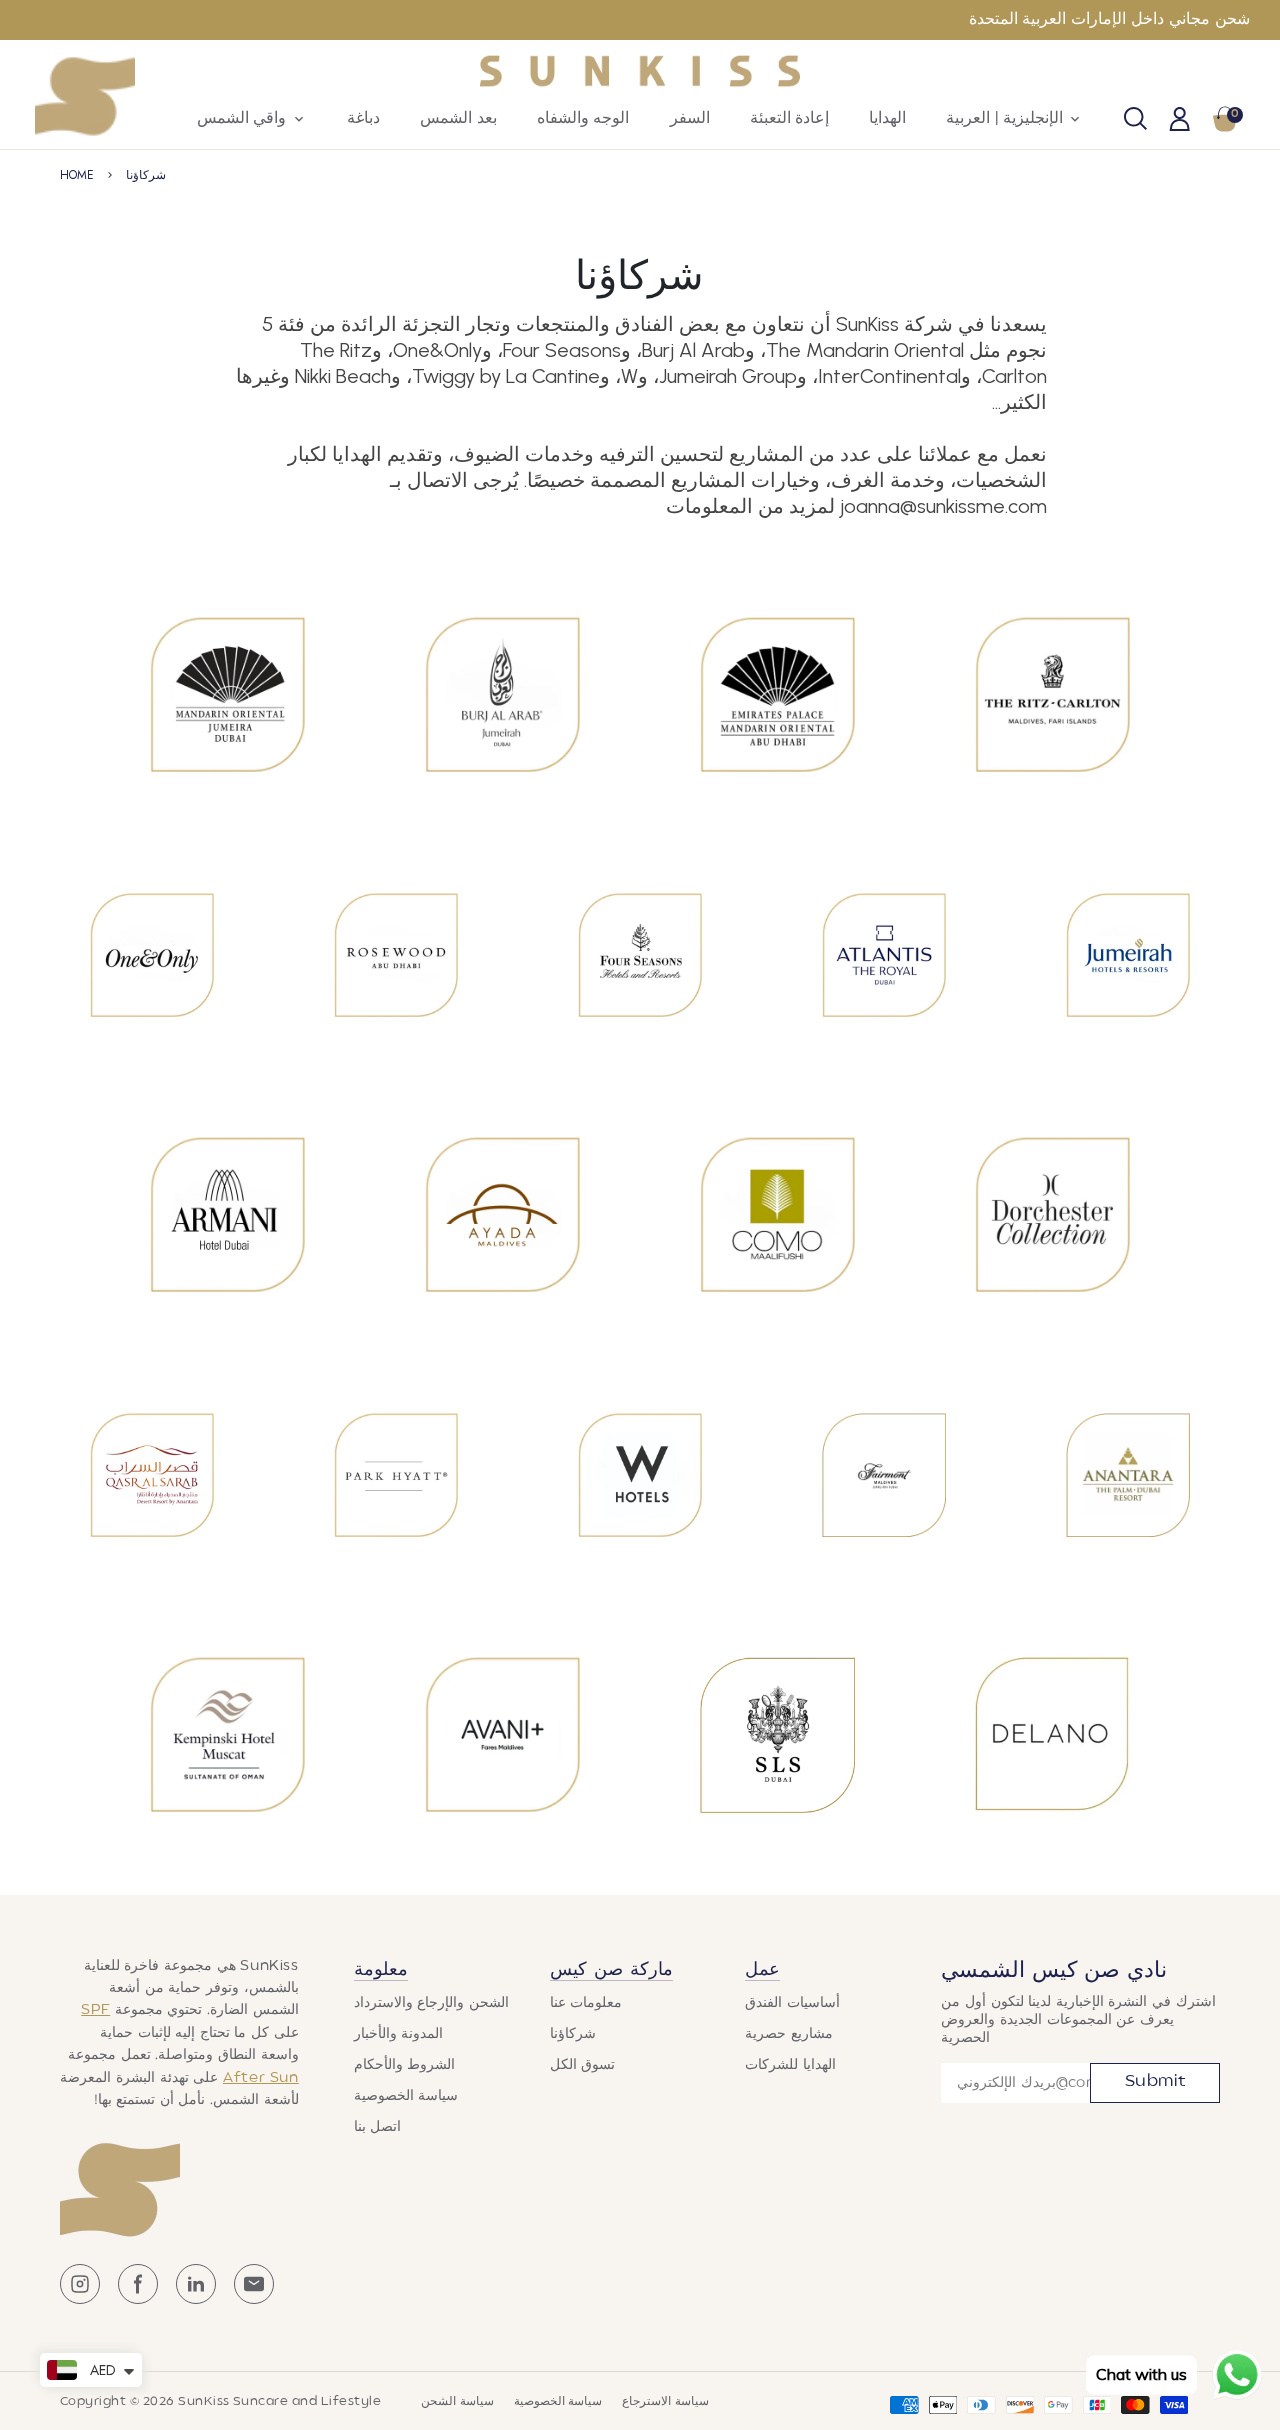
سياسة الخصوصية (406, 2096)
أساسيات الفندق (792, 2003)
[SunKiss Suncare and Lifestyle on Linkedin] (196, 2300)
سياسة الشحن (457, 2402)
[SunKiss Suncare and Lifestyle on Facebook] (138, 2300)
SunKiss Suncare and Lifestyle (279, 2402)
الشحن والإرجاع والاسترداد (431, 2003)
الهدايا (887, 119)
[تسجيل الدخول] (1180, 120)
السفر (690, 119)
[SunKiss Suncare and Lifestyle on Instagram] (80, 2300)
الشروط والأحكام (405, 2065)
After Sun (261, 2078)
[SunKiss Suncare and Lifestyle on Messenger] (254, 2300)
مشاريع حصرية (789, 2034)
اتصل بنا (378, 2127)
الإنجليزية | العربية (1014, 119)
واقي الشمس (252, 119)
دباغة (363, 119)
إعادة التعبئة (790, 119)
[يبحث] (1135, 120)
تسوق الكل (583, 2065)
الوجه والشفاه (583, 119)
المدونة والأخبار (399, 2034)
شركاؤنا (146, 175)
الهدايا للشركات (790, 2065)
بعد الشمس (458, 119)
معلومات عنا (586, 2003)
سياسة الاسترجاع (665, 2402)
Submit (1155, 2082)
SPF (95, 2010)
